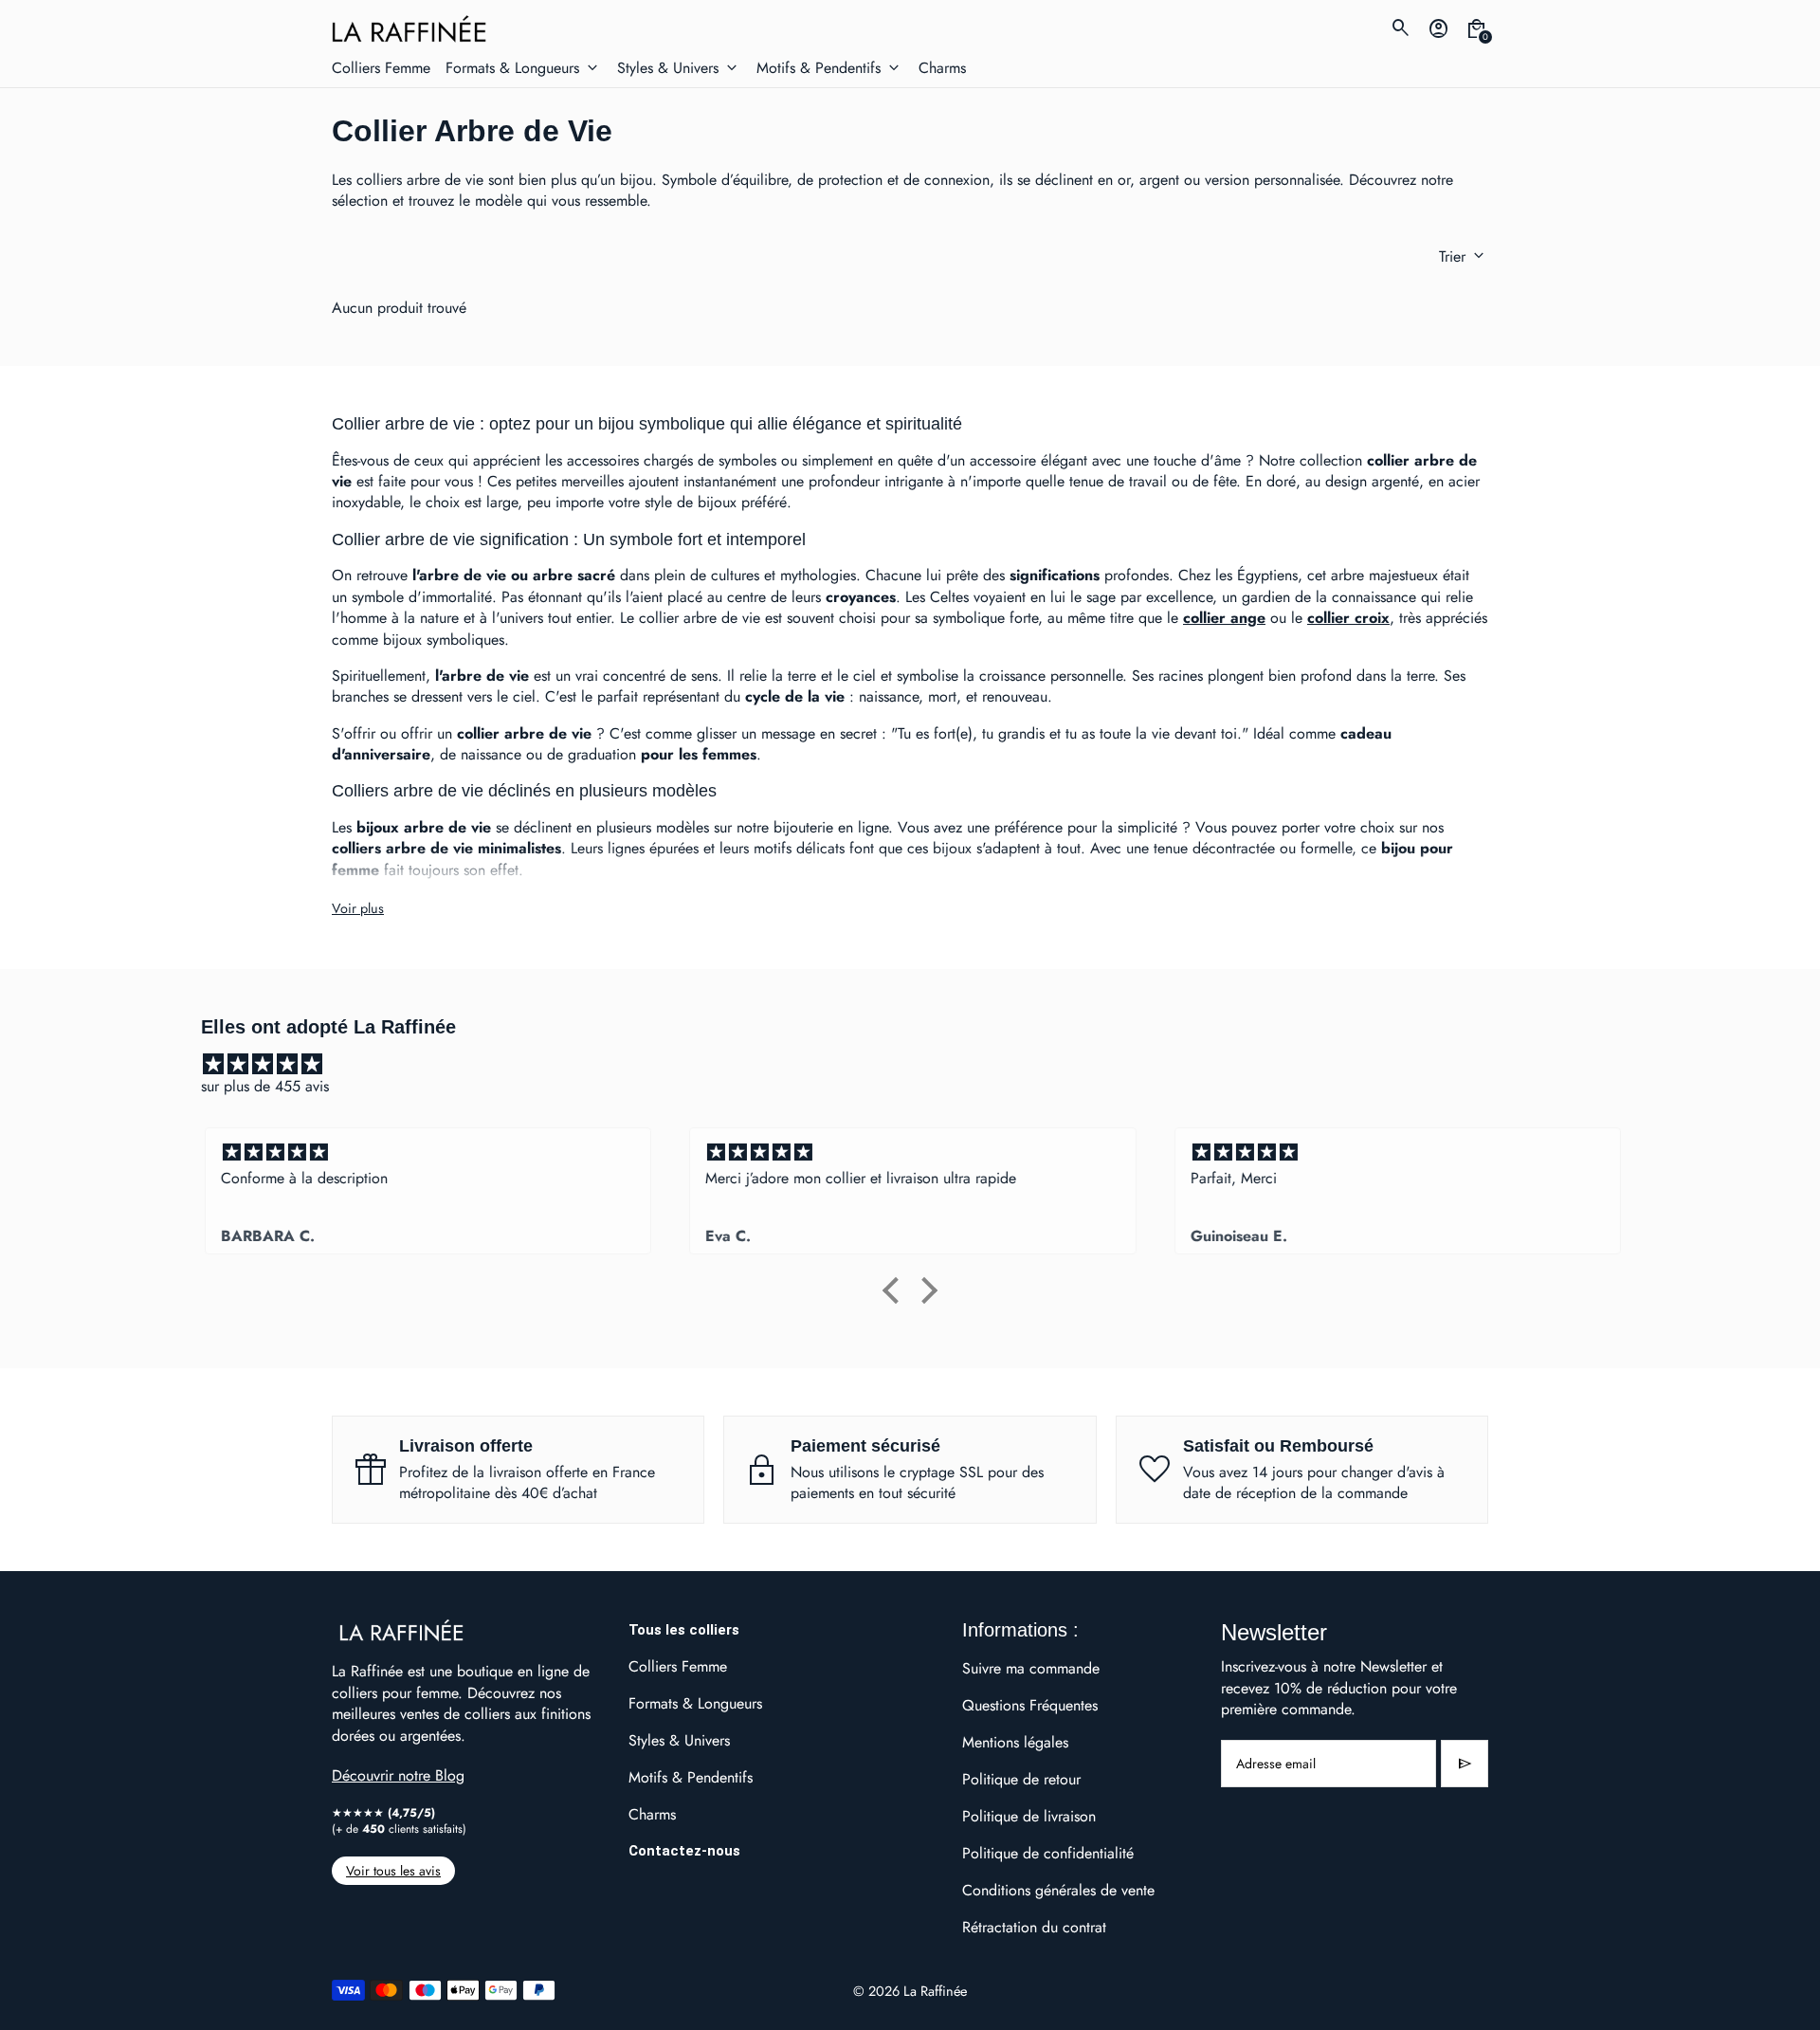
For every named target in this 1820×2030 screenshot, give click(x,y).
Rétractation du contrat (1034, 1927)
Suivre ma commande (1031, 1668)
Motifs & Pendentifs (691, 1777)
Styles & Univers (679, 1740)
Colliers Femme (678, 1666)
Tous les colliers (684, 1630)
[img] (919, 1064)
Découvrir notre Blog (398, 1775)
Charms (652, 1814)
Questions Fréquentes (1030, 1705)
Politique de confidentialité (1048, 1853)
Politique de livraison (1029, 1816)
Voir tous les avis (393, 1871)
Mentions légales (1015, 1742)
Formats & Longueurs (695, 1703)
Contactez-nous (684, 1851)
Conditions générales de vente (1058, 1890)
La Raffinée (935, 1991)
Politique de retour (1021, 1779)
